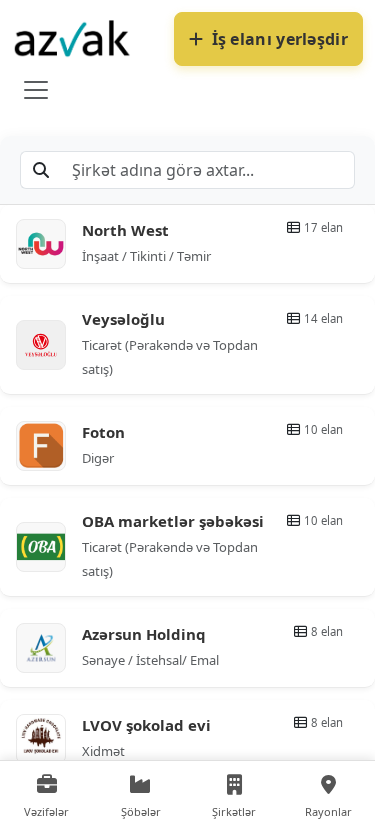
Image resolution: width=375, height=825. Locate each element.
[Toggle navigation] (36, 90)
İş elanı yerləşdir (280, 39)
